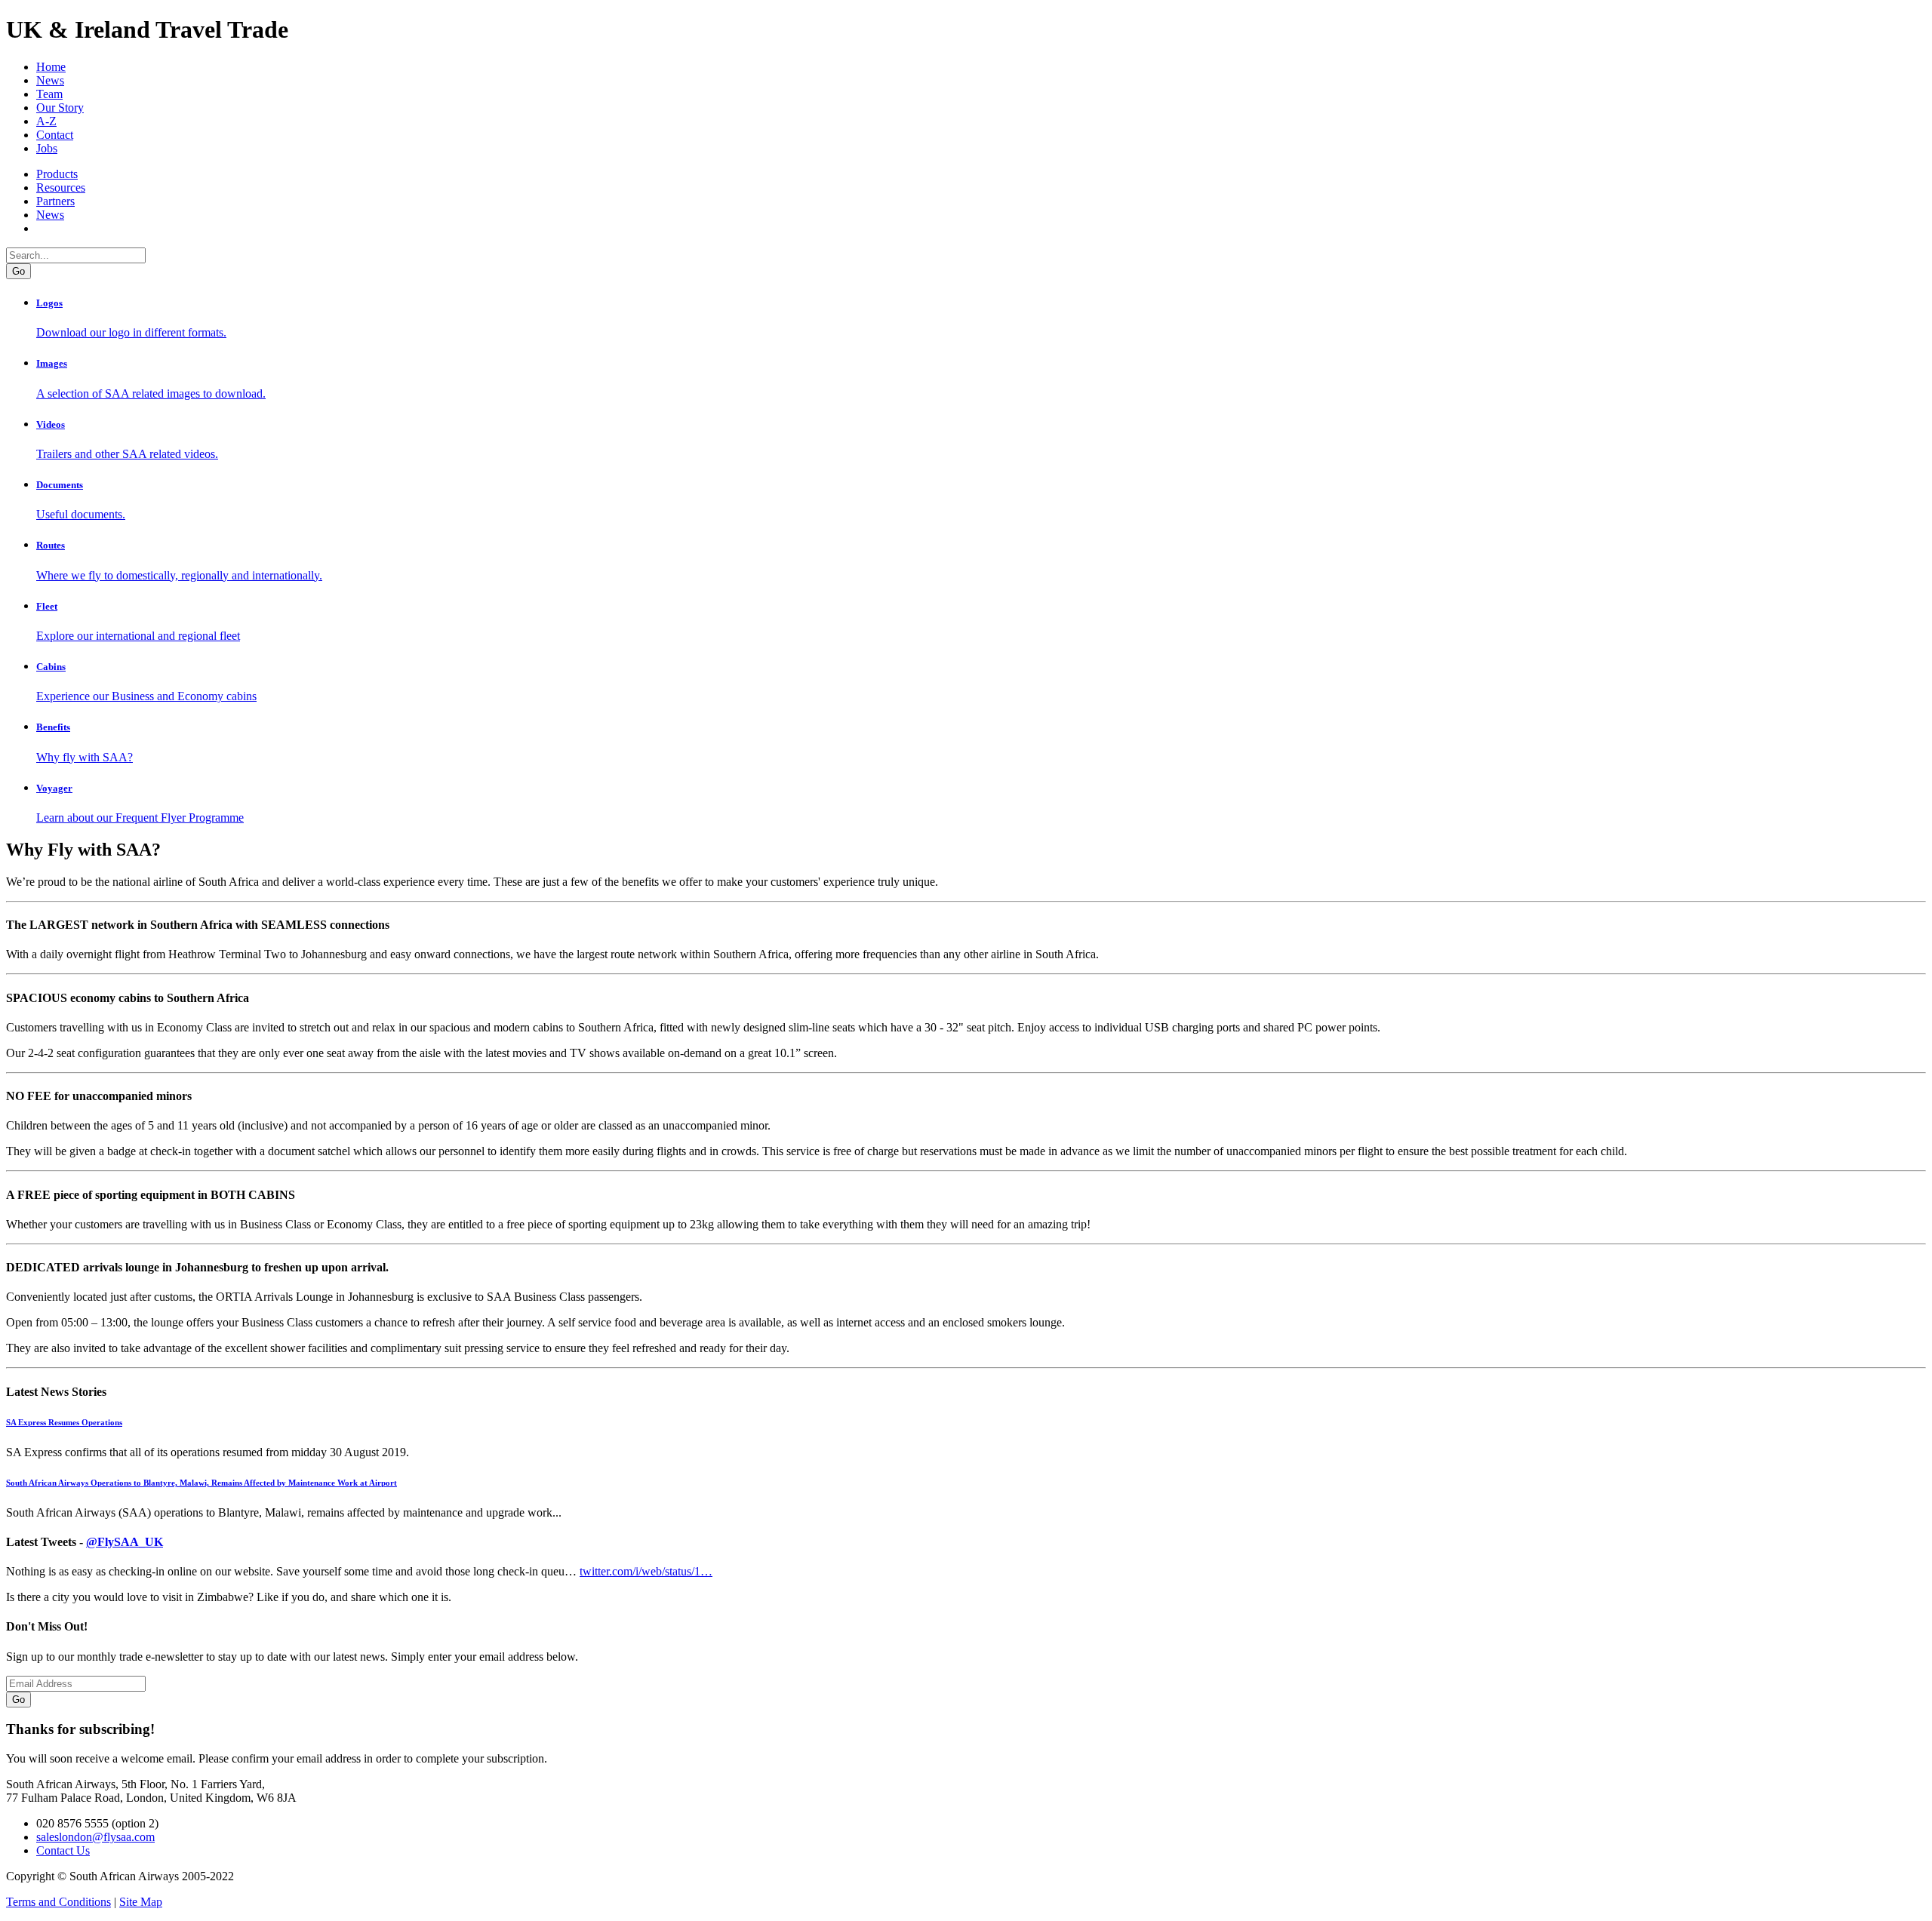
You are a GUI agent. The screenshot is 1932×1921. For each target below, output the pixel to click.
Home (51, 67)
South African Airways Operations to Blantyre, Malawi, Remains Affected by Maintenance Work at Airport (202, 1483)
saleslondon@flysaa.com (95, 1837)
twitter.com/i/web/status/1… (646, 1571)
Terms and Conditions (58, 1902)
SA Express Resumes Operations (64, 1422)
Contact (55, 135)
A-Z (46, 121)
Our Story (60, 108)
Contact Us (63, 1850)
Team (49, 94)
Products (57, 174)
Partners (55, 201)
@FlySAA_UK (125, 1542)
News (50, 80)
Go (18, 1700)
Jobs (47, 148)
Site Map (141, 1902)
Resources (61, 187)
